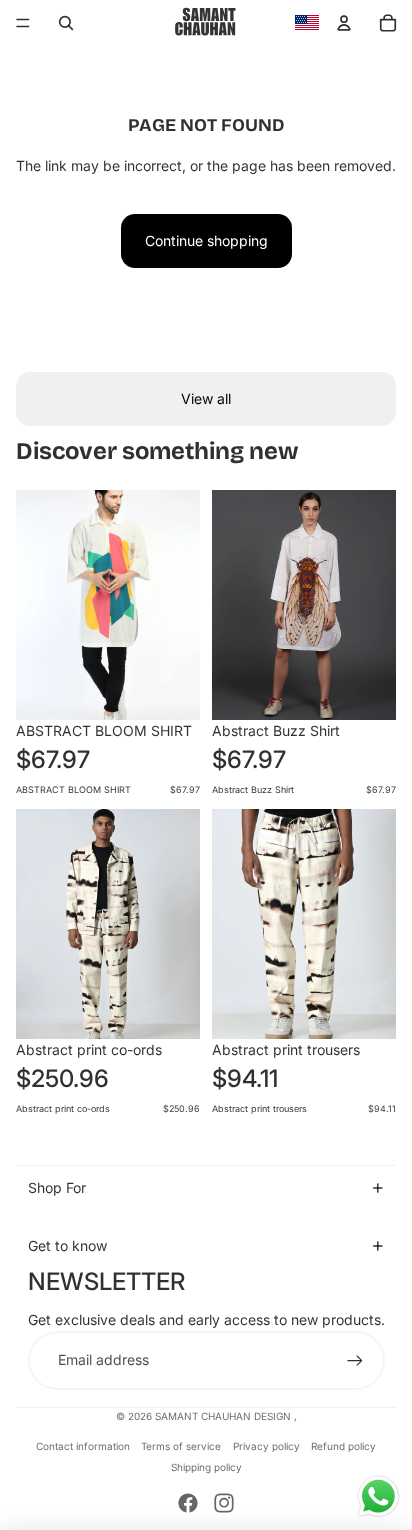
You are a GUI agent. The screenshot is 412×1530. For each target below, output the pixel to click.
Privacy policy (266, 1446)
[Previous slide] (31, 605)
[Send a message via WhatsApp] (378, 1496)
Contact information (83, 1446)
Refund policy (343, 1446)
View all (206, 398)
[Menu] (23, 23)
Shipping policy (206, 1467)
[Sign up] (355, 1360)
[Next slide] (184, 605)
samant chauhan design (224, 1416)
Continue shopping (206, 240)
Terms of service (181, 1446)
